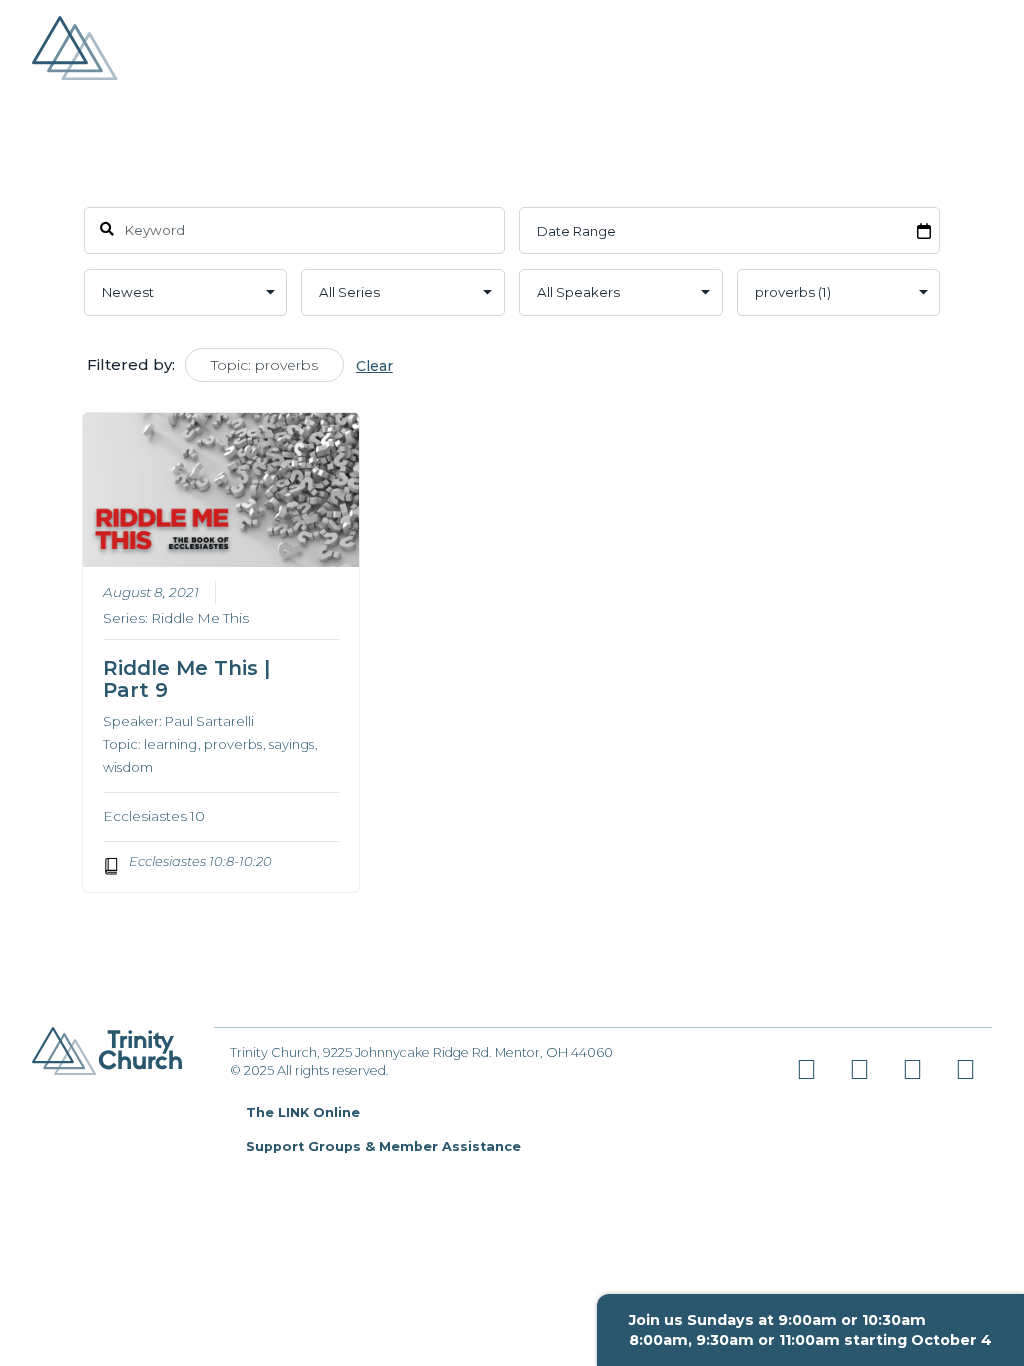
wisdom (128, 767)
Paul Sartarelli (209, 721)
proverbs (233, 744)
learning (170, 744)
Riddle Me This (200, 618)
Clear (374, 366)
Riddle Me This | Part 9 (186, 679)
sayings (291, 744)
